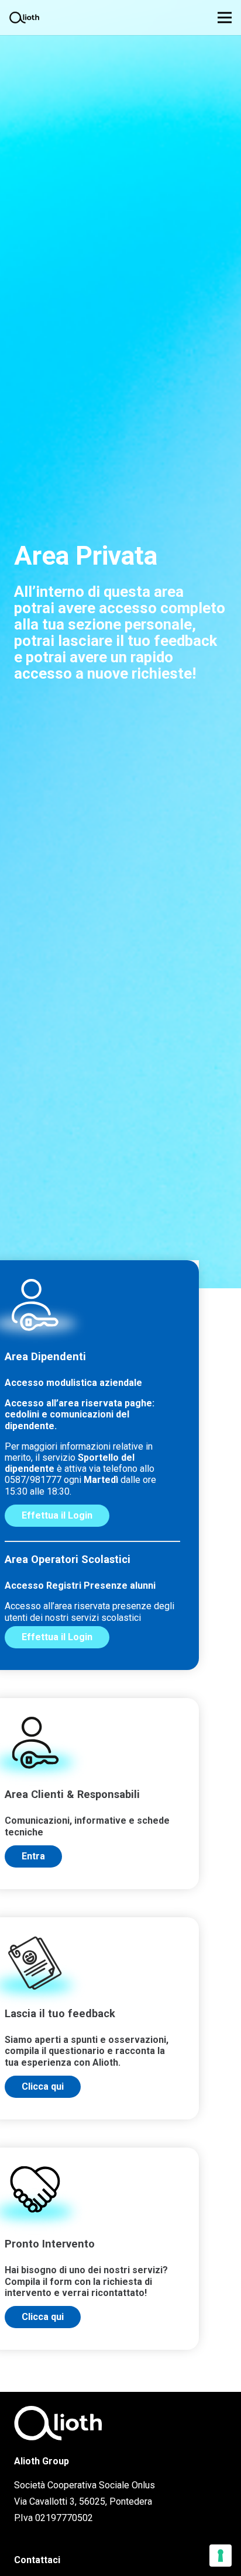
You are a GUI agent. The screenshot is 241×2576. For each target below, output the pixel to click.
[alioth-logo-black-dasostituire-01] (24, 18)
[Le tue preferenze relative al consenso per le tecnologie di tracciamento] (221, 2556)
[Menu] (225, 18)
